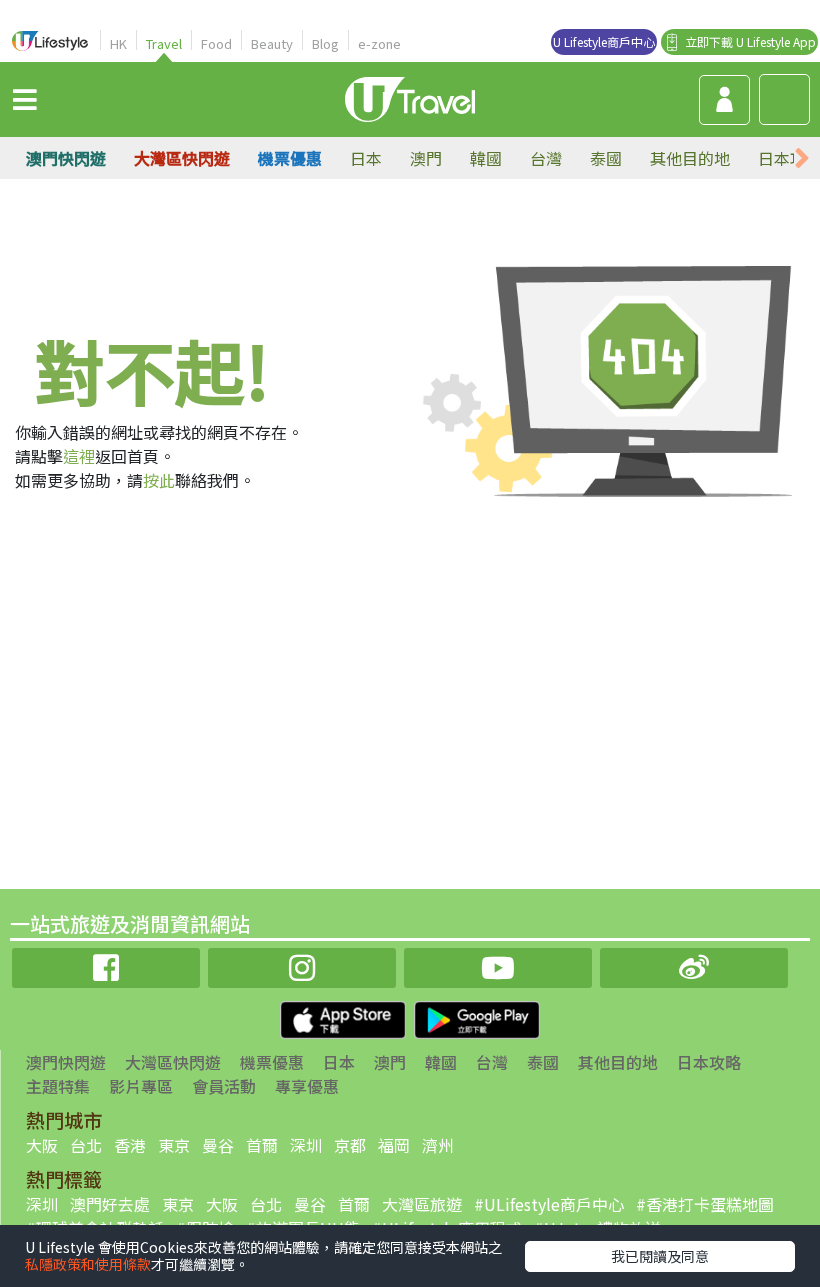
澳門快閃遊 (66, 158)
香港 (130, 1145)
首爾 (262, 1145)
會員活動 (224, 1086)
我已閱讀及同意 (660, 1256)
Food (216, 43)
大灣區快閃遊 (182, 158)
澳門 (426, 158)
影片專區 (141, 1086)
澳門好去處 (110, 1204)
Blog (325, 43)
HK (118, 43)
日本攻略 (709, 1062)
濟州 (438, 1145)
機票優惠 (290, 158)
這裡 (79, 456)
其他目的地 (690, 158)
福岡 (394, 1145)
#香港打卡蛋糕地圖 (705, 1204)
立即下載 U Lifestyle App (750, 41)
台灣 (546, 158)
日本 (366, 158)
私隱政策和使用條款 (88, 1264)
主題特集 (58, 1086)
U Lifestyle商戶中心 (604, 41)
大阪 (42, 1145)
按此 (159, 480)
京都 (350, 1145)
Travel (164, 43)
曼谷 (218, 1145)
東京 (174, 1145)
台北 (86, 1145)
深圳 (306, 1145)
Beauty (272, 43)
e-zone (379, 43)
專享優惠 (307, 1086)
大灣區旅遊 (422, 1204)
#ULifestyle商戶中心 (549, 1204)
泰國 (606, 158)
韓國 (486, 158)
